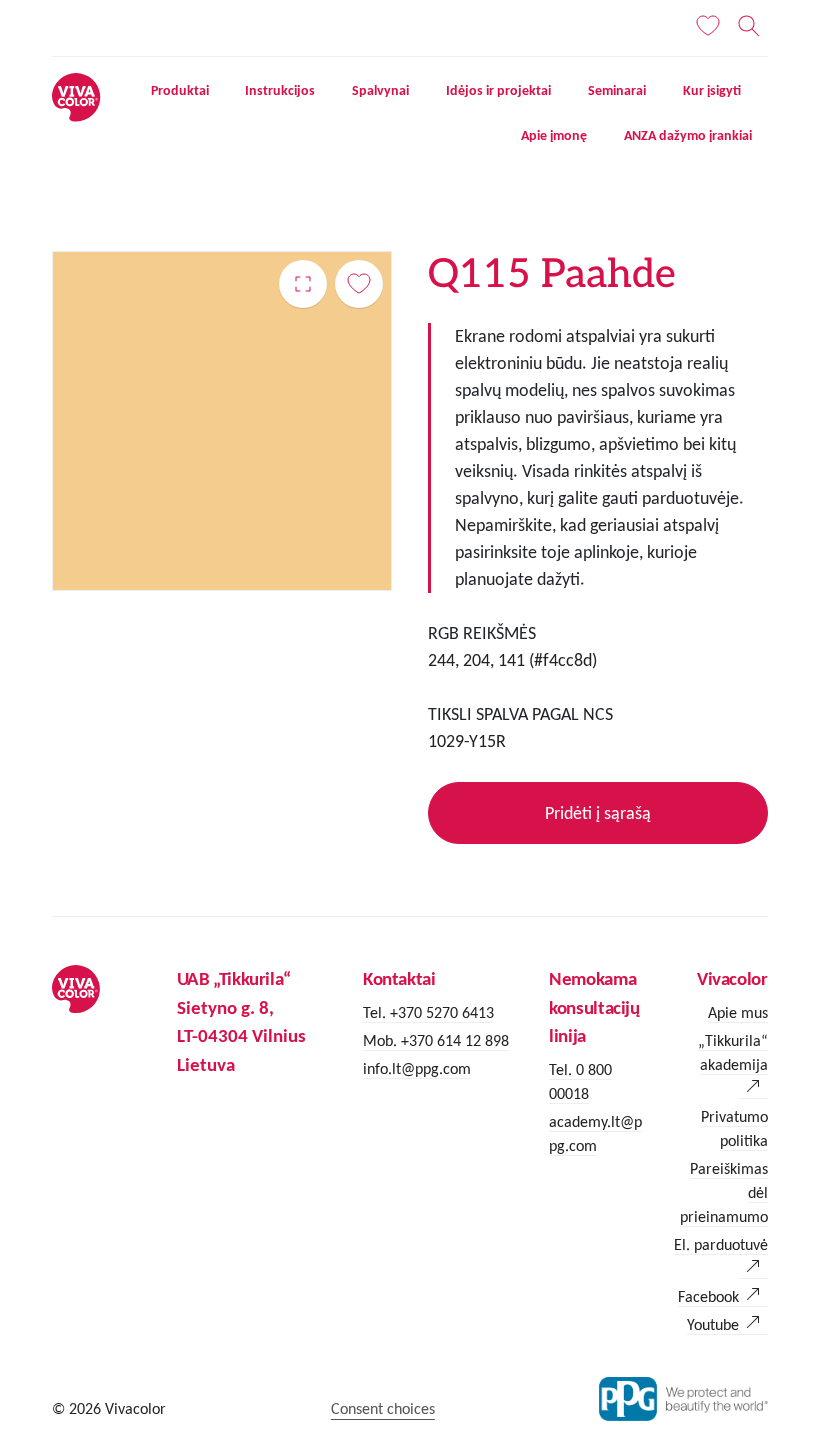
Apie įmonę (554, 135)
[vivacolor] (76, 95)
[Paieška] (749, 26)
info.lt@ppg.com (417, 1068)
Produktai (180, 90)
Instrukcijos (280, 90)
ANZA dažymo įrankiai (688, 135)
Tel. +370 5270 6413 (428, 1012)
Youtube (713, 1324)
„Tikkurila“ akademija (733, 1052)
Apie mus (738, 1012)
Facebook (708, 1296)
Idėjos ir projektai (498, 90)
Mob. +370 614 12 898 (436, 1040)
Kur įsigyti (712, 90)
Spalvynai (380, 90)
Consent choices (383, 1408)
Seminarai (617, 90)
